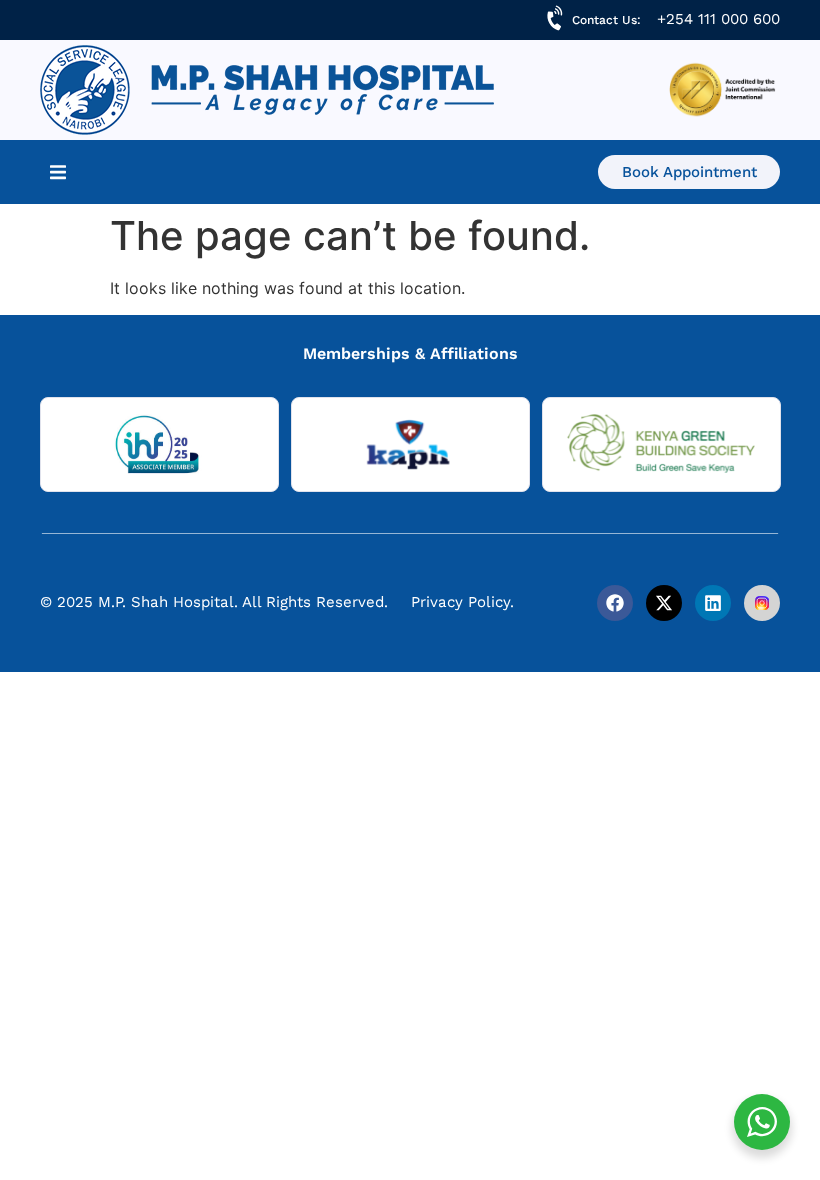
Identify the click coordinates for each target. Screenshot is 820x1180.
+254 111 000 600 (718, 19)
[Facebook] (615, 603)
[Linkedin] (713, 603)
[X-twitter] (664, 603)
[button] (58, 172)
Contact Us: (606, 20)
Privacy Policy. (462, 602)
